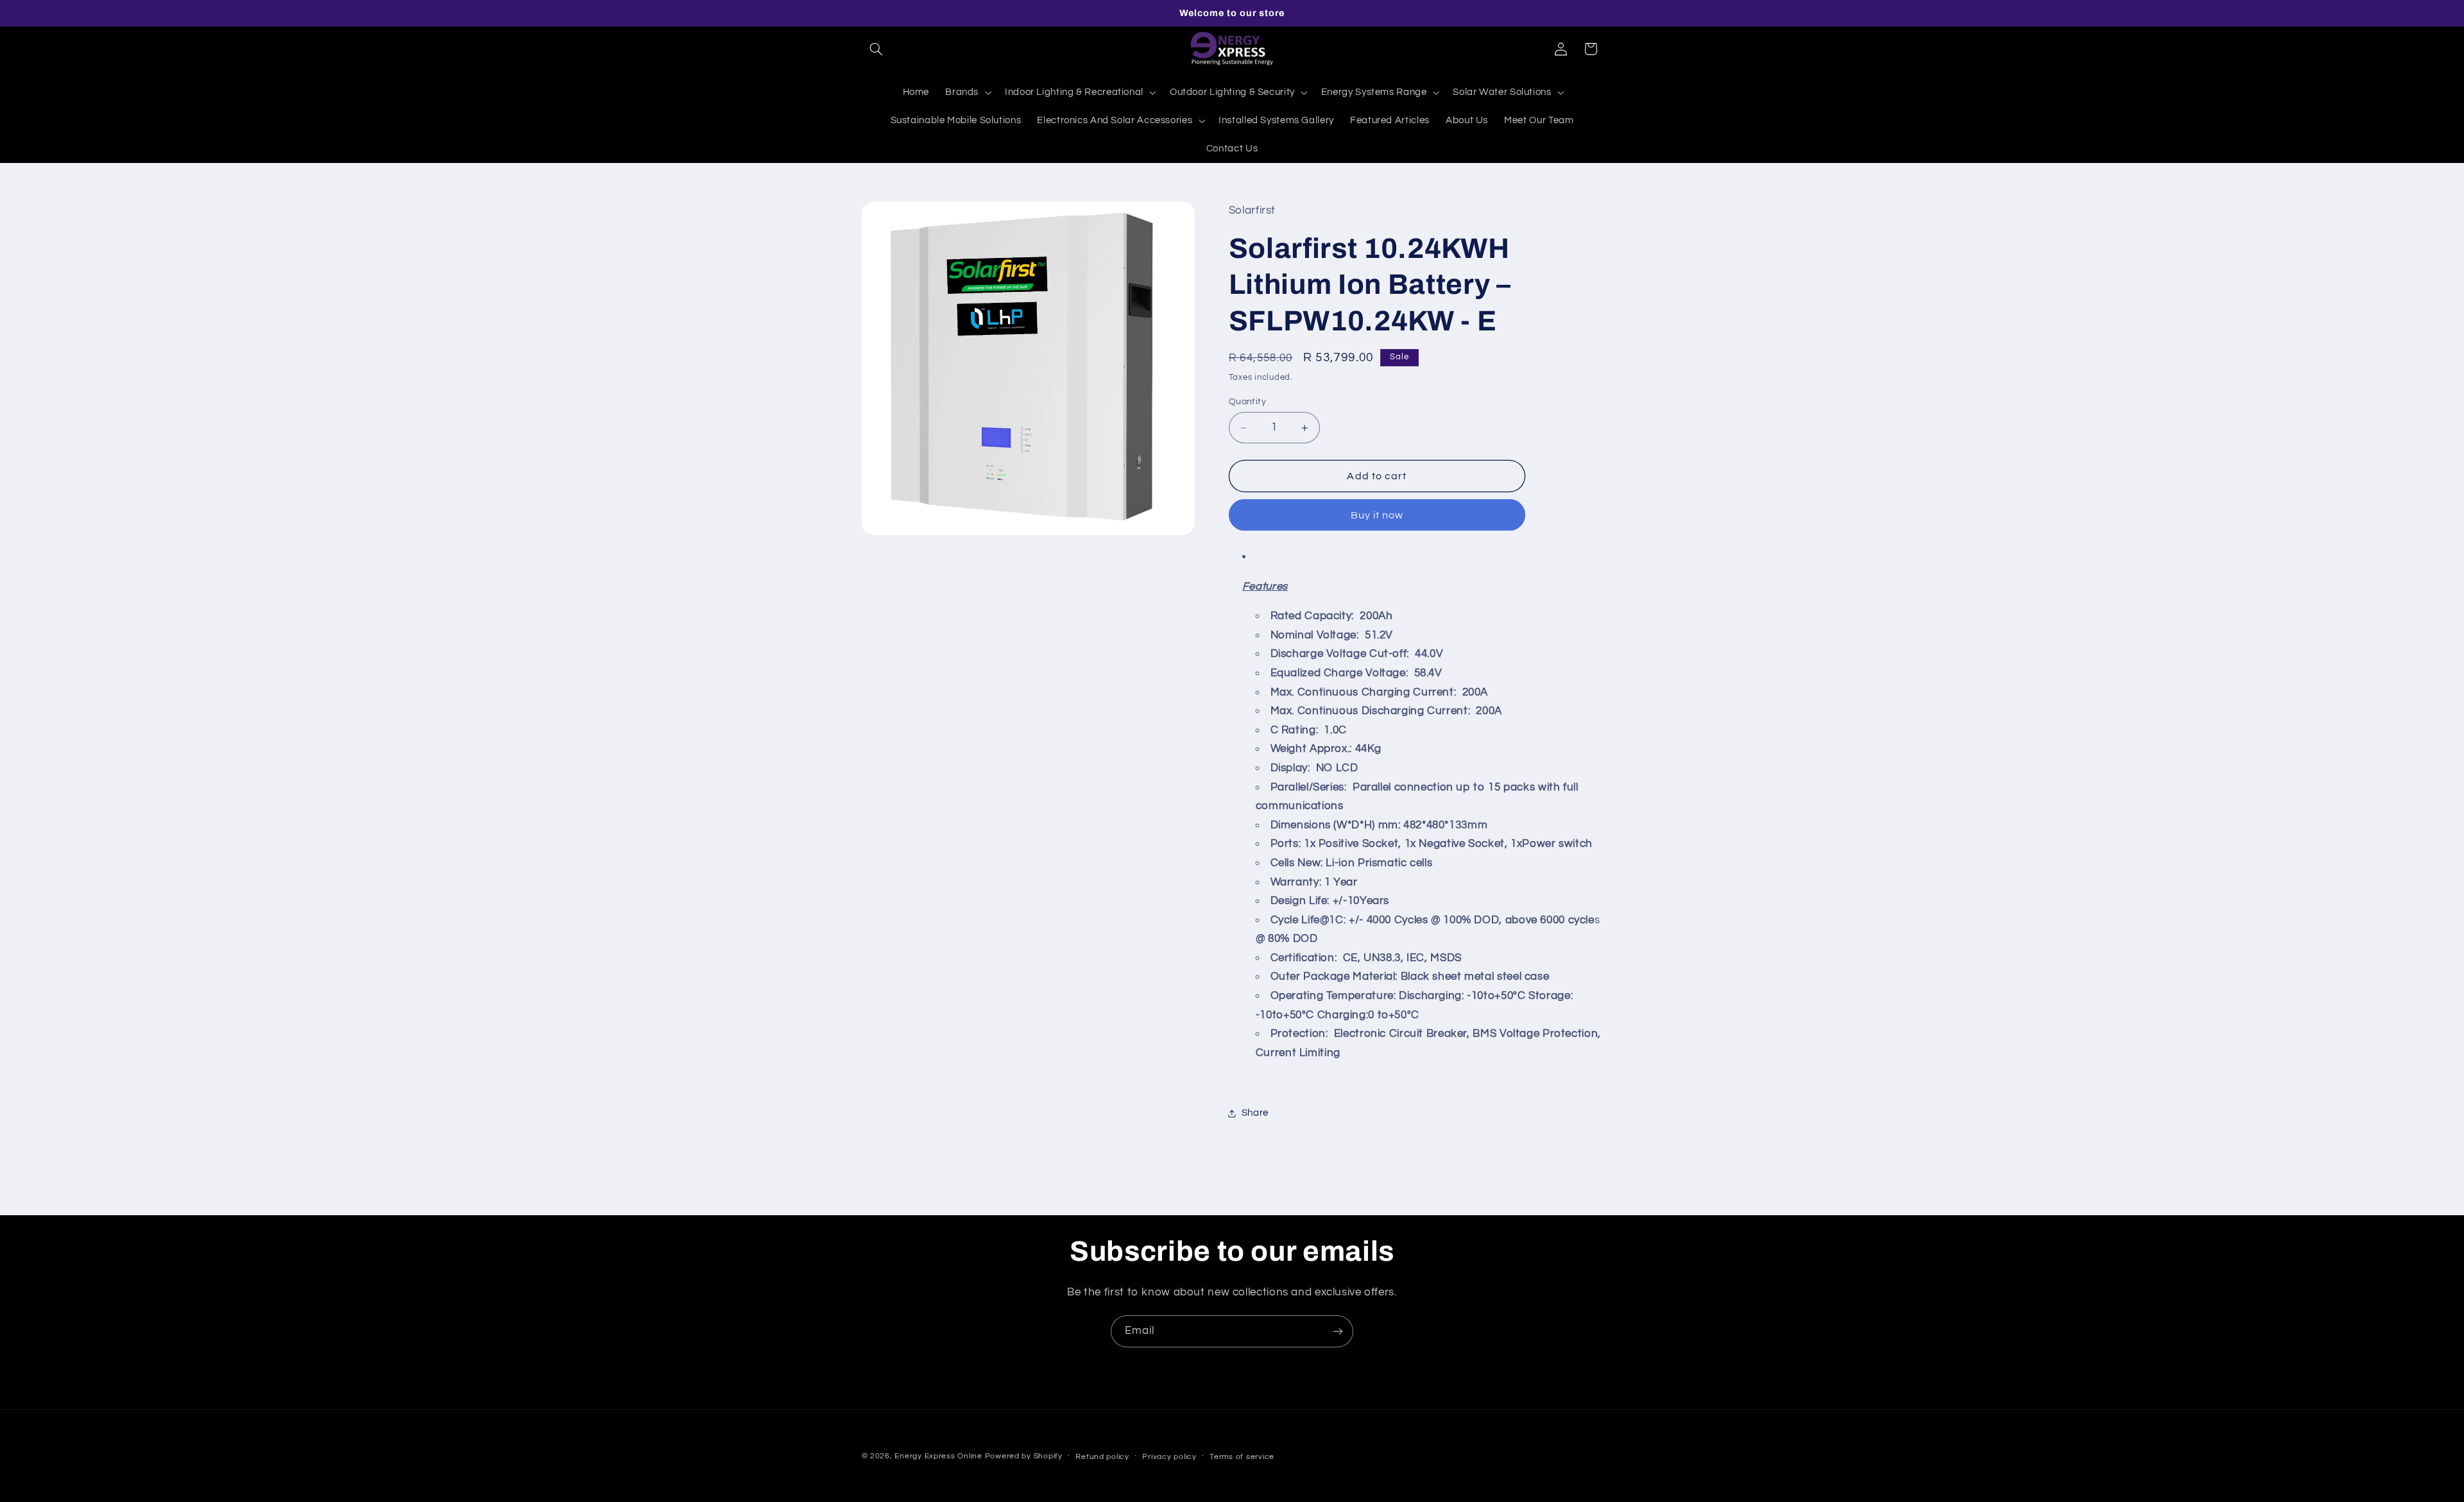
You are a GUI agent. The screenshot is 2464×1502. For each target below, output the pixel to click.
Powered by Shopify (1024, 1456)
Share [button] (1255, 1113)
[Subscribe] (1338, 1331)
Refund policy (1102, 1457)
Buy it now (1377, 515)
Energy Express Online (938, 1456)
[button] (877, 49)
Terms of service (1242, 1457)
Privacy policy (1169, 1457)
